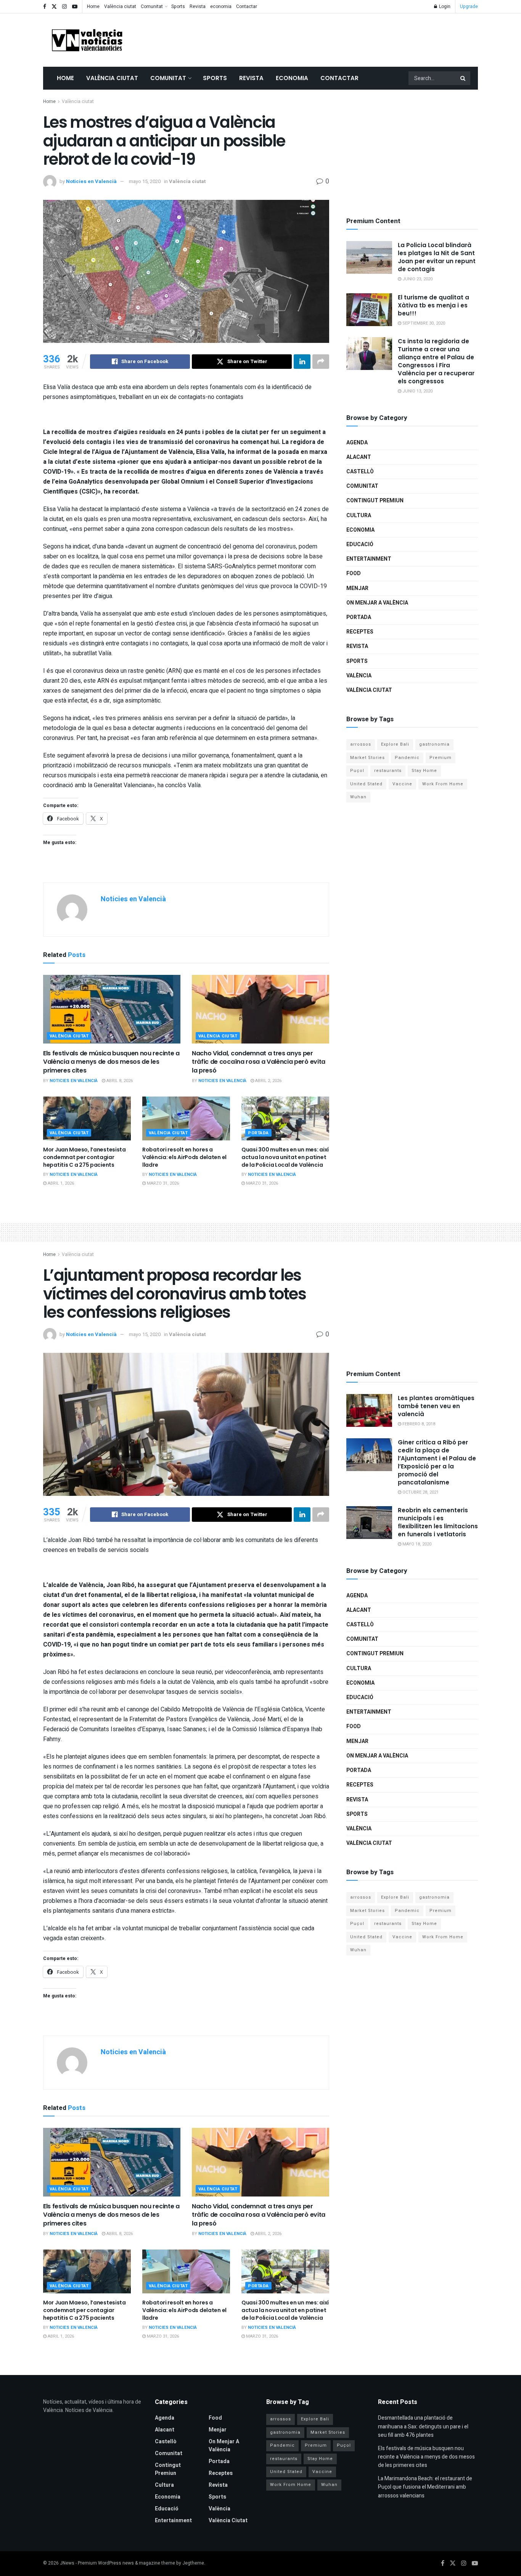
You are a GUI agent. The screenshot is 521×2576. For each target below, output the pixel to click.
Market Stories (367, 758)
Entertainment (369, 559)
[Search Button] (463, 78)
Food (354, 573)
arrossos (361, 744)
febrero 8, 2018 (418, 1424)
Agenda (357, 443)
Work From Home (443, 784)
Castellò (360, 472)
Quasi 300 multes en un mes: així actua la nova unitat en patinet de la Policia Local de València (285, 1157)
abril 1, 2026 (60, 1183)
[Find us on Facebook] (45, 7)
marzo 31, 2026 (162, 1183)
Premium (441, 758)
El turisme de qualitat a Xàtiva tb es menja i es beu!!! (433, 305)
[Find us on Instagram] (64, 7)
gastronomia (434, 744)
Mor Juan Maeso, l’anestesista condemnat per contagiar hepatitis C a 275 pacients (84, 1157)
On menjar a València (377, 603)
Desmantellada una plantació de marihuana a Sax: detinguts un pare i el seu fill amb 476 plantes (423, 2426)
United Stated (366, 784)
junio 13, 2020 (417, 391)
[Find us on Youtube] (75, 7)
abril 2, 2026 (268, 1081)
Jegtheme (193, 2563)
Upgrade (469, 6)
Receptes (360, 632)
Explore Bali (395, 744)
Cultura (359, 515)
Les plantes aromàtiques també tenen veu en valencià (436, 1406)
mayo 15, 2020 (145, 181)
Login (444, 6)
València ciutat (120, 6)
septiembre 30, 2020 (423, 323)
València (359, 676)
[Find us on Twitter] (54, 7)
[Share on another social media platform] (321, 362)
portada (258, 1133)
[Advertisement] (339, 39)
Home (93, 6)
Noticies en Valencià (91, 181)
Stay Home (424, 771)
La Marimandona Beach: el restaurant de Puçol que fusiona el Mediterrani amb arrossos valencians (425, 2487)
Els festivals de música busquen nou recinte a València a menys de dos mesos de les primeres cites (111, 1062)
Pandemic (407, 758)
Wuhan (358, 797)
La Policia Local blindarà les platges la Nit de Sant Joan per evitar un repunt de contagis (437, 257)
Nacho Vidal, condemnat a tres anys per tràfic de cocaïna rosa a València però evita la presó (259, 1062)
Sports (178, 6)
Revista (198, 6)
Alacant (359, 457)
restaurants (388, 771)
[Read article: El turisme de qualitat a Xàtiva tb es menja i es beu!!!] (369, 310)
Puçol (357, 771)
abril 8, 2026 (119, 1081)
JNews (67, 2563)
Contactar (247, 6)
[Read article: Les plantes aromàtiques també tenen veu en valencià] (369, 1410)
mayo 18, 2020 (416, 1544)
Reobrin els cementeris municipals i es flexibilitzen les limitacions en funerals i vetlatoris (438, 1522)
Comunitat (152, 6)
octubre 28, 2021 (420, 1492)
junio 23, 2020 (417, 279)
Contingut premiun (375, 501)
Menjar (357, 588)
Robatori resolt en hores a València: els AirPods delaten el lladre (184, 1157)
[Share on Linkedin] (302, 362)
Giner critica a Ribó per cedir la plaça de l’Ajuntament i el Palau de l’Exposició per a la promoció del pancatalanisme (437, 1462)
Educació (360, 544)
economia (221, 6)
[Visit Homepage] (87, 40)
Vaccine (402, 784)
